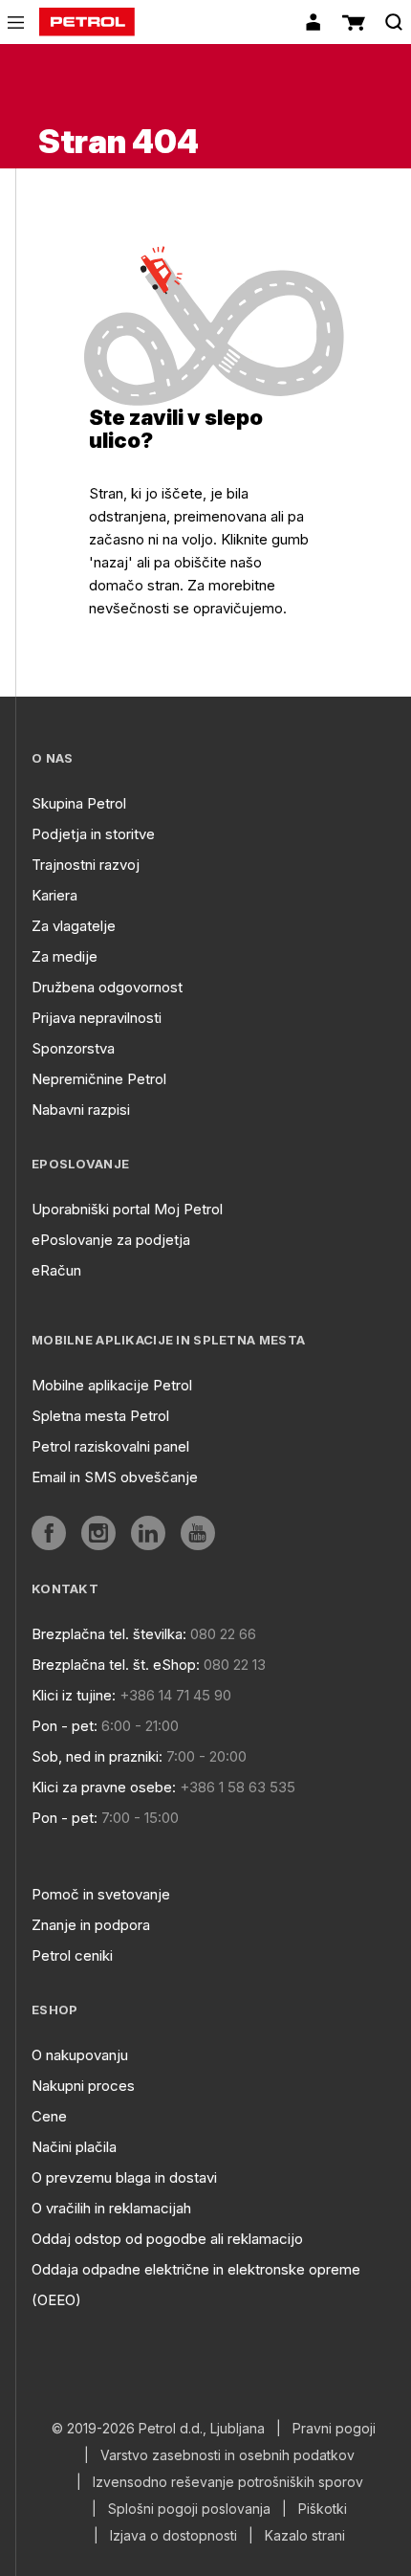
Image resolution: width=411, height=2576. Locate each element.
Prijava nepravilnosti (97, 1018)
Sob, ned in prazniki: (97, 1756)
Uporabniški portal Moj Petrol (127, 1209)
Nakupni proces (83, 2086)
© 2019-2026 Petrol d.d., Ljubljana (158, 2429)
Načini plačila (74, 2147)
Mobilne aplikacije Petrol (112, 1385)
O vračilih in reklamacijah (111, 2208)
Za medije (65, 956)
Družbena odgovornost (107, 987)
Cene (49, 2116)
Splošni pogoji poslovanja (189, 2509)
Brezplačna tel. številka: (109, 1634)
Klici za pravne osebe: (104, 1787)
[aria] (49, 1533)
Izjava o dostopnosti (173, 2536)
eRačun (56, 1270)
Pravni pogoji (334, 2429)
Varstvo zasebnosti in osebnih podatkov (227, 2455)
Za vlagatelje (74, 926)
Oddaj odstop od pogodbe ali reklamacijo (167, 2239)
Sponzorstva (73, 1048)
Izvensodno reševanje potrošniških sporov (228, 2482)
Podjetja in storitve (93, 834)
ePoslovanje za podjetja (111, 1240)
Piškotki (323, 2509)
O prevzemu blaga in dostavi (124, 2177)
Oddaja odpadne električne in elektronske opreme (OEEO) (196, 2285)
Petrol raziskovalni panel (110, 1446)
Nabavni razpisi (81, 1110)
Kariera (54, 895)
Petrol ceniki (72, 1955)
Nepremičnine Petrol (99, 1079)
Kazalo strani (305, 2536)
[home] (87, 22)
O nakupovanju (80, 2055)
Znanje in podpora (91, 1925)
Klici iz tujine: (74, 1695)
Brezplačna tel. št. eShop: (116, 1665)
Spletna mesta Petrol (100, 1416)
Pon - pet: (65, 1726)
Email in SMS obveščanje (115, 1477)
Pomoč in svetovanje (101, 1894)
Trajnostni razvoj (86, 865)
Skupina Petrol (79, 803)
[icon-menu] (16, 22)
